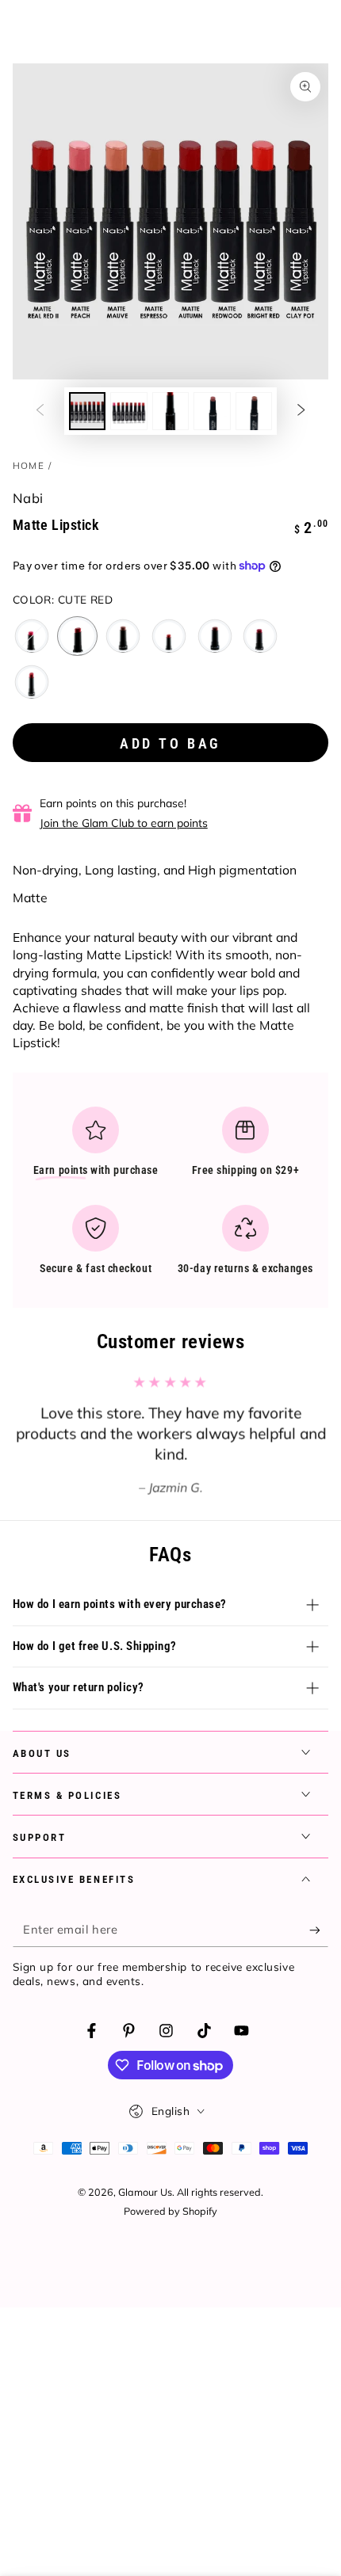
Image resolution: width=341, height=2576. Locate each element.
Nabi (28, 498)
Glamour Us (145, 2192)
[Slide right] (301, 411)
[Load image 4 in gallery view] (212, 411)
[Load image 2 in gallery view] (128, 411)
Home (29, 465)
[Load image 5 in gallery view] (254, 411)
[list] (171, 1197)
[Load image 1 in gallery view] (87, 411)
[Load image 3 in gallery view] (170, 411)
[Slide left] (40, 411)
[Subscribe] (319, 1930)
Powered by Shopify (170, 2211)
